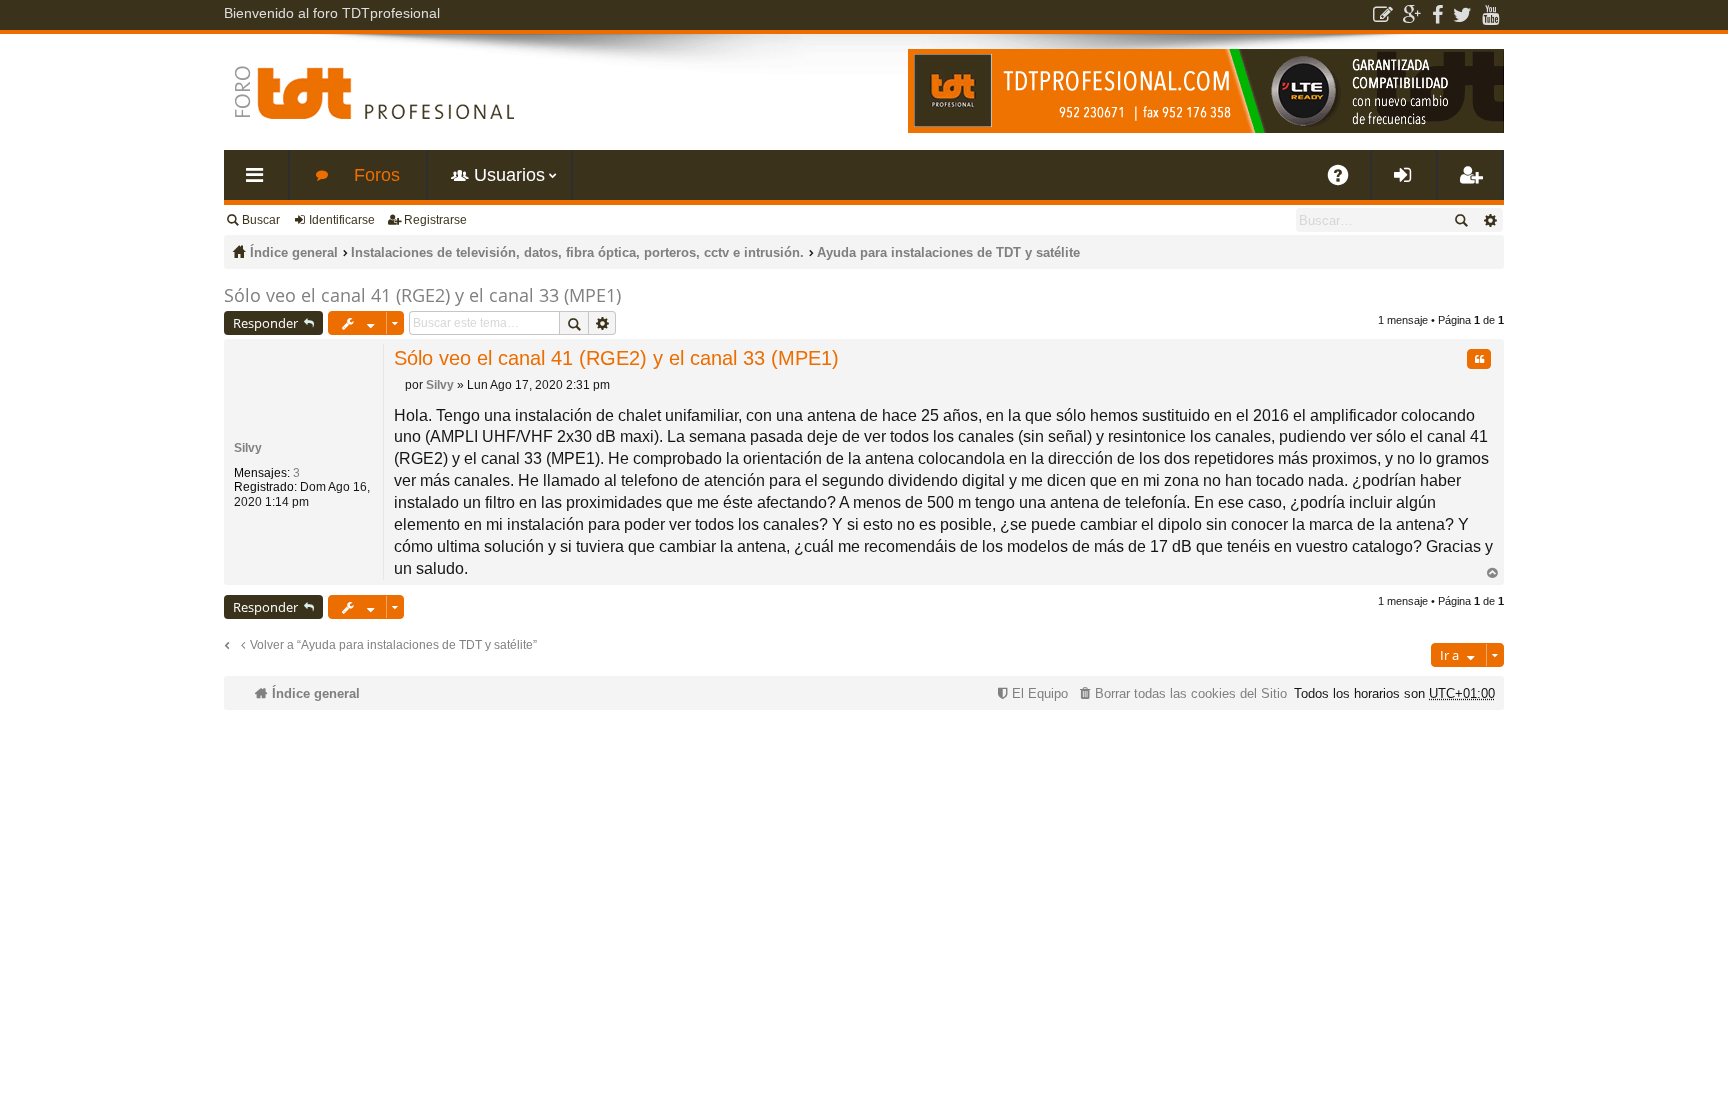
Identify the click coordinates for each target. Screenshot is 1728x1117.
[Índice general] (374, 92)
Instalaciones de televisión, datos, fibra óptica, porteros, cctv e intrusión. (577, 252)
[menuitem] (1181, 693)
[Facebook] (1437, 15)
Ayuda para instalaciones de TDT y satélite (948, 252)
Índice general (294, 252)
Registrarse (435, 220)
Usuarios (509, 175)
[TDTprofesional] (1206, 129)
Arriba (1492, 573)
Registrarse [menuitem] (1474, 182)
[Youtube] (1490, 15)
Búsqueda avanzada (1489, 220)
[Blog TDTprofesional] (1383, 15)
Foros (377, 175)
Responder (265, 323)
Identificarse (342, 220)
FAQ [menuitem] (1345, 182)
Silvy (248, 448)
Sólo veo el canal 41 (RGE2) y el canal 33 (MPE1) (422, 295)
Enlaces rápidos (260, 182)
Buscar (261, 220)
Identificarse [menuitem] (1408, 182)
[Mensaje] (399, 385)
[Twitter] (1462, 15)
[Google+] (1412, 15)
